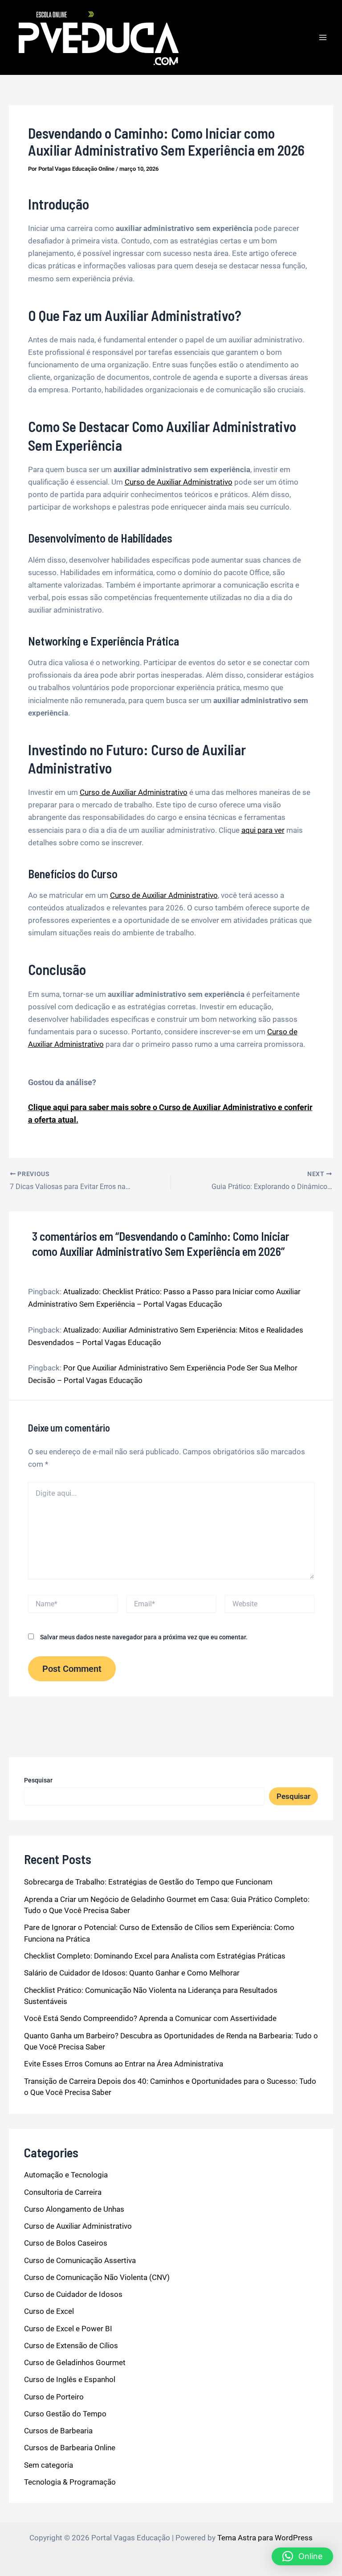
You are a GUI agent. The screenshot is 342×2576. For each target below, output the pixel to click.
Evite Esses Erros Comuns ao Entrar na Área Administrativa (124, 2064)
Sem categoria (49, 2465)
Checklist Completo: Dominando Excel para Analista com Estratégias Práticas (155, 1956)
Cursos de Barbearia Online (70, 2448)
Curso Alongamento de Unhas (74, 2209)
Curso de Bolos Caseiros (66, 2243)
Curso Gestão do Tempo (65, 2414)
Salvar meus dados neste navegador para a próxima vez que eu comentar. (144, 1637)
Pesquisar (38, 1780)
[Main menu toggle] (323, 37)
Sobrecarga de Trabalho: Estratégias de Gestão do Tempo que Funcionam (148, 1882)
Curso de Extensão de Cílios (71, 2346)
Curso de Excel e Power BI (68, 2329)
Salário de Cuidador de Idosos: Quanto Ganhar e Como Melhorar (132, 1973)
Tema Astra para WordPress (265, 2538)
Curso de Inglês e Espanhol (70, 2379)
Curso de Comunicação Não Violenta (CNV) (97, 2277)
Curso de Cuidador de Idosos (73, 2294)
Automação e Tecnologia (66, 2175)
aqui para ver (263, 830)
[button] (302, 2556)
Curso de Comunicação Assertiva (80, 2260)
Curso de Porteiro (54, 2397)
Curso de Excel (49, 2311)
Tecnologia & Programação (70, 2482)
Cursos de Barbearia (58, 2431)
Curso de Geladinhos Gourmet (75, 2362)
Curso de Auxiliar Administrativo (179, 482)
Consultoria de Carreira (63, 2192)
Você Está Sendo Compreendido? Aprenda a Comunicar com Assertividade (150, 2018)
